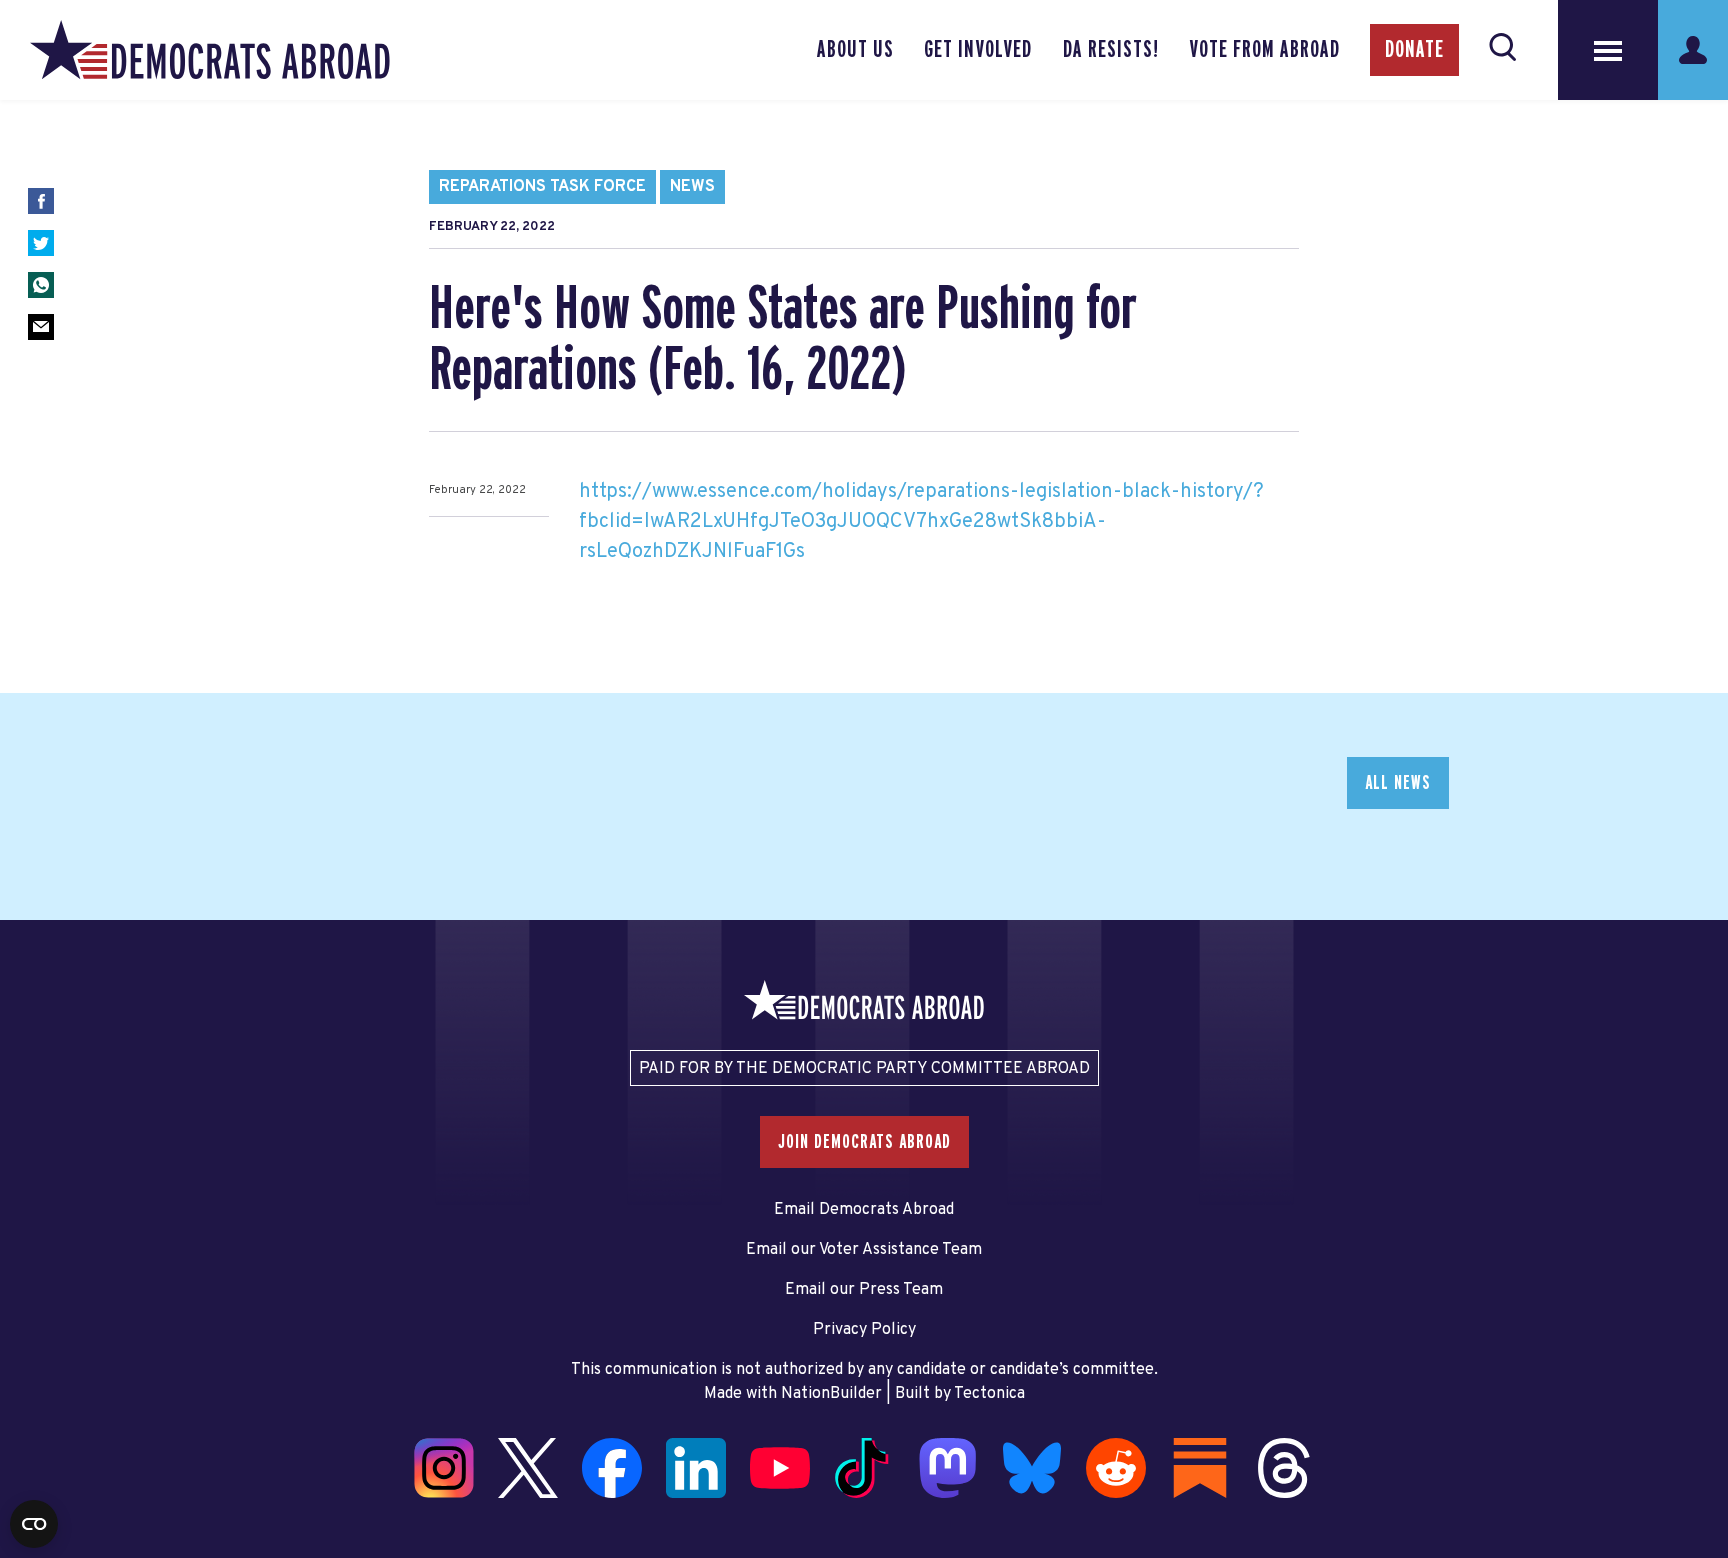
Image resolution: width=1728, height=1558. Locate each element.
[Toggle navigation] (1608, 50)
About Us (855, 50)
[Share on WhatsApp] (41, 285)
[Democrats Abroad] (210, 50)
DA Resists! (1111, 50)
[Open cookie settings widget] (34, 1524)
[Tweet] (41, 243)
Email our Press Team (864, 1290)
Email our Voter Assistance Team (864, 1250)
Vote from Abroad (1264, 50)
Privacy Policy (864, 1330)
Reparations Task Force (542, 187)
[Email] (41, 327)
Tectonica (989, 1394)
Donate (1414, 50)
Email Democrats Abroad (864, 1210)
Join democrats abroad (864, 1142)
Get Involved (978, 50)
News (692, 187)
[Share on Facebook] (41, 201)
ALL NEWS (1398, 783)
